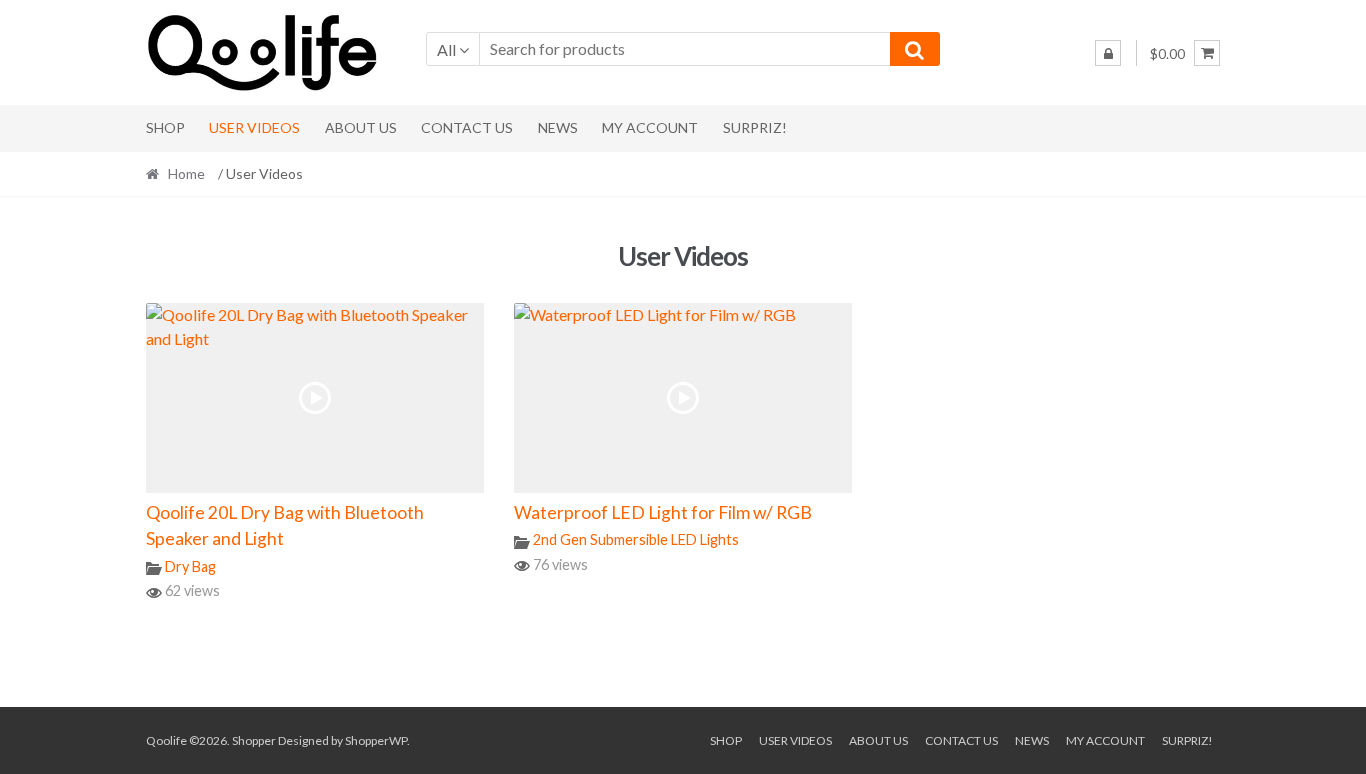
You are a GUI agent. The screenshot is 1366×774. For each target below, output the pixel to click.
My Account (650, 127)
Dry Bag (190, 566)
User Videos (254, 127)
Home (186, 173)
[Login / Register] (1108, 53)
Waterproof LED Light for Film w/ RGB (663, 512)
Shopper (254, 740)
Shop (165, 127)
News (558, 127)
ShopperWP (376, 740)
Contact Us (467, 127)
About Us (361, 127)
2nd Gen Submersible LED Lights (636, 539)
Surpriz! (755, 127)
